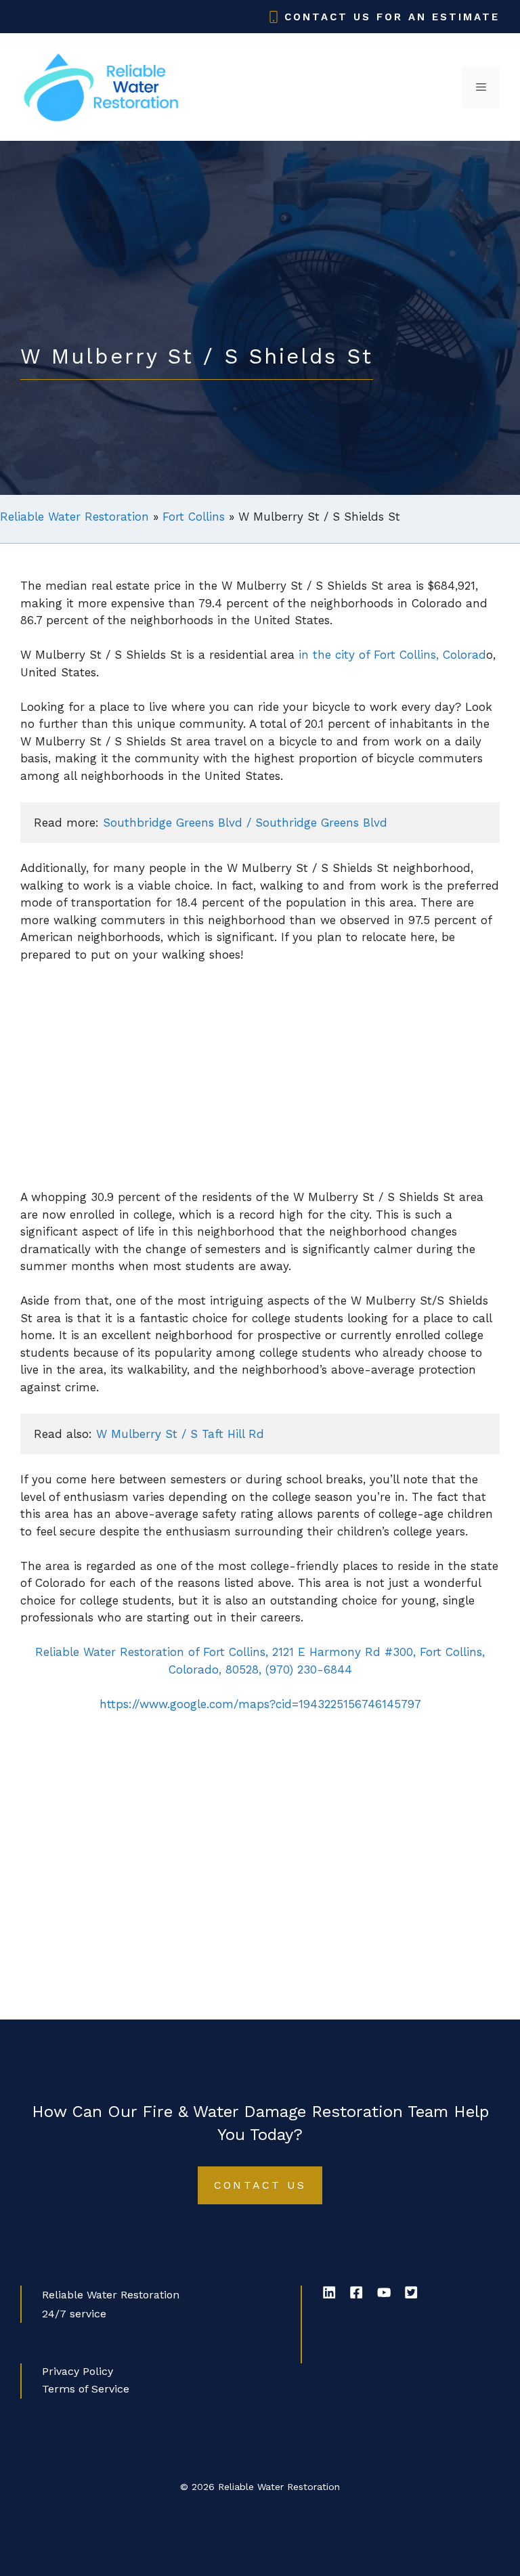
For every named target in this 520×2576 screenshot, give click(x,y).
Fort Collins (194, 517)
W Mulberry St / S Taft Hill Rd (180, 1434)
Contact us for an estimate (392, 17)
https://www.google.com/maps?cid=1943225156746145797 (260, 1704)
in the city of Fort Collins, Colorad (392, 655)
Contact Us (260, 2185)
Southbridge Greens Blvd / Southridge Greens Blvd (245, 823)
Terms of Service (86, 2389)
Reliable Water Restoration (74, 517)
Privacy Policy (78, 2371)
